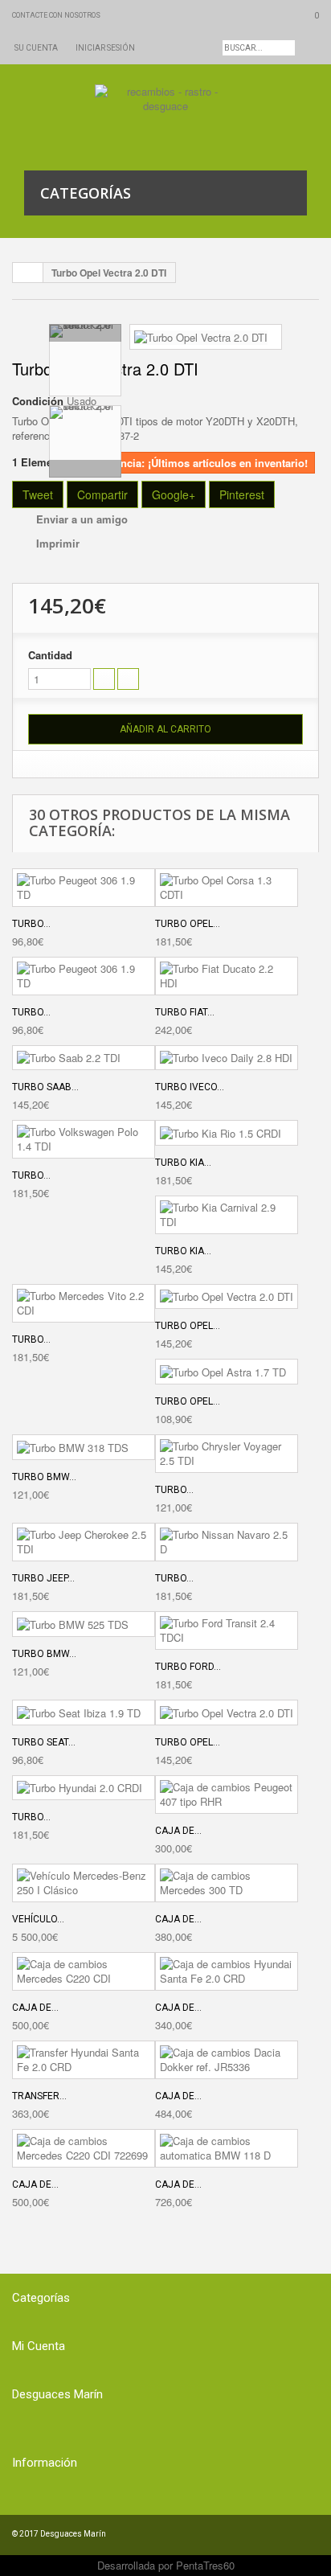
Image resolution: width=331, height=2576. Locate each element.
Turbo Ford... (188, 1667)
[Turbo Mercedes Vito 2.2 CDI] (84, 1303)
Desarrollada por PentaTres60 (166, 2565)
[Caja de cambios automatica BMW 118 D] (227, 2148)
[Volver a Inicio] (28, 273)
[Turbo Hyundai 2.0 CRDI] (84, 1788)
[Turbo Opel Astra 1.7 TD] (227, 1372)
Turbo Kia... (183, 1163)
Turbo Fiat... (185, 1012)
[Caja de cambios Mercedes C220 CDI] (84, 1971)
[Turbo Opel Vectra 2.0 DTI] (201, 336)
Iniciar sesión (105, 48)
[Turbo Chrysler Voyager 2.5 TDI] (227, 1454)
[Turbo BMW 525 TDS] (84, 1624)
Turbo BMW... (44, 1477)
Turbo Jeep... (43, 1578)
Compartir (102, 494)
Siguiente (85, 469)
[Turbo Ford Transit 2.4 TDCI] (227, 1631)
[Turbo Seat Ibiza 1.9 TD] (84, 1713)
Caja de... (178, 1831)
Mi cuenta (39, 2346)
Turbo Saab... (45, 1087)
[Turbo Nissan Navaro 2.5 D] (227, 1542)
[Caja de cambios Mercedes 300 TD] (227, 1883)
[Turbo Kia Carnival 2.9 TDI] (227, 1215)
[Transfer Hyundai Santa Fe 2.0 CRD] (84, 2060)
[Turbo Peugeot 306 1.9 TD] (84, 888)
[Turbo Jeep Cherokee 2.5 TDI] (84, 1542)
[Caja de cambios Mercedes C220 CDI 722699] (84, 2148)
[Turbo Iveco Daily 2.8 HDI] (227, 1058)
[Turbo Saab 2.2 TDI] (84, 1058)
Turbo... (31, 924)
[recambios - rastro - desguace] (166, 117)
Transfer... (39, 2096)
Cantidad (50, 655)
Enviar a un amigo (82, 519)
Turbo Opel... (188, 924)
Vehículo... (38, 1919)
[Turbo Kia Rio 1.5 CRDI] (227, 1133)
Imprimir (58, 543)
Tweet (38, 494)
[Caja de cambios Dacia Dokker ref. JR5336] (227, 2060)
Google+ (174, 494)
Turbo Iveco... (190, 1087)
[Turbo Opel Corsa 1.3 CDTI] (227, 888)
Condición (38, 401)
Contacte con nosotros (56, 15)
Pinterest (242, 494)
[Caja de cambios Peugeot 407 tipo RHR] (227, 1795)
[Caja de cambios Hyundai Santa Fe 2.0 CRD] (227, 1971)
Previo (85, 333)
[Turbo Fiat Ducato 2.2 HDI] (227, 976)
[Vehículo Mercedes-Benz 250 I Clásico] (84, 1883)
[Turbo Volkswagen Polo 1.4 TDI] (84, 1139)
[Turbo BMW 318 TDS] (84, 1447)
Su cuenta (36, 48)
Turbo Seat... (44, 1742)
